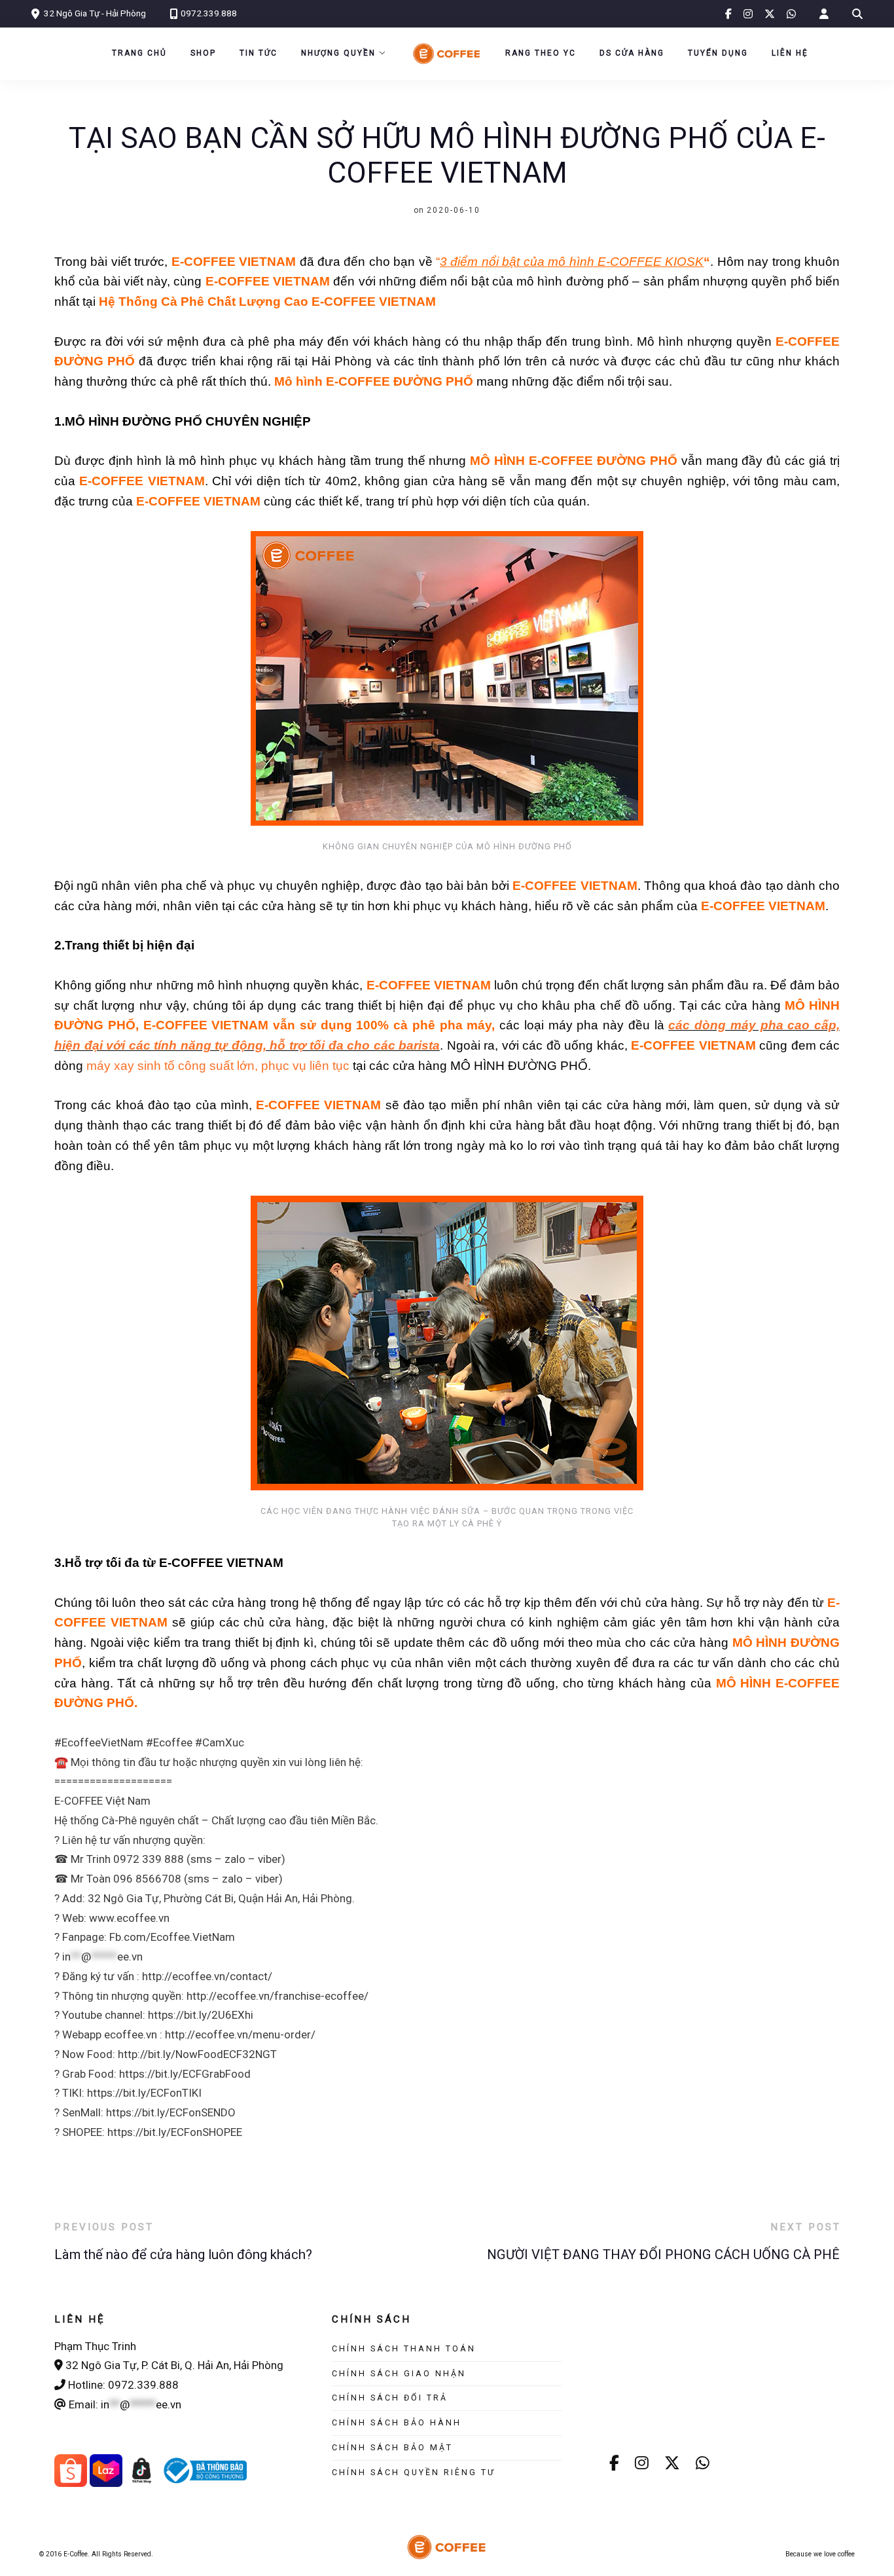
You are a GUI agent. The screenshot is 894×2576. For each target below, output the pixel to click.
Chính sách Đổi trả (390, 2398)
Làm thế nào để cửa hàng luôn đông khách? (183, 2254)
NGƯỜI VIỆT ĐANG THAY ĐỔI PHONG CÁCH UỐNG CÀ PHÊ (663, 2254)
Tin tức (259, 53)
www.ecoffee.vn (129, 1918)
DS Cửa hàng (632, 53)
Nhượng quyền (338, 53)
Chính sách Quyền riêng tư (414, 2472)
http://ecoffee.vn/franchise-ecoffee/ (277, 1996)
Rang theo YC (541, 53)
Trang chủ (139, 53)
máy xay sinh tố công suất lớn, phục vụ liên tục (218, 1066)
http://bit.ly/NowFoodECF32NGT (197, 2054)
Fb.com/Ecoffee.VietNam (172, 1937)
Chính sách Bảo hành (397, 2422)
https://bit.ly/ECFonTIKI (144, 2093)
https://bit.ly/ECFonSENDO (171, 2112)
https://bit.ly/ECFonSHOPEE (175, 2132)
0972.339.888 (209, 13)
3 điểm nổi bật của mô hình (519, 262)
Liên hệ (790, 53)
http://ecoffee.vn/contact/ (207, 1976)
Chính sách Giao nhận (399, 2373)
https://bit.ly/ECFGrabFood (185, 2074)
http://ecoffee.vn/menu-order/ (240, 2034)
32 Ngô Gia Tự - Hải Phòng (95, 13)
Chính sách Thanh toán (404, 2348)
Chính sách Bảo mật (392, 2447)
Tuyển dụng (718, 53)
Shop (203, 53)
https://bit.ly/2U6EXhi (201, 2015)
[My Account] (824, 14)
